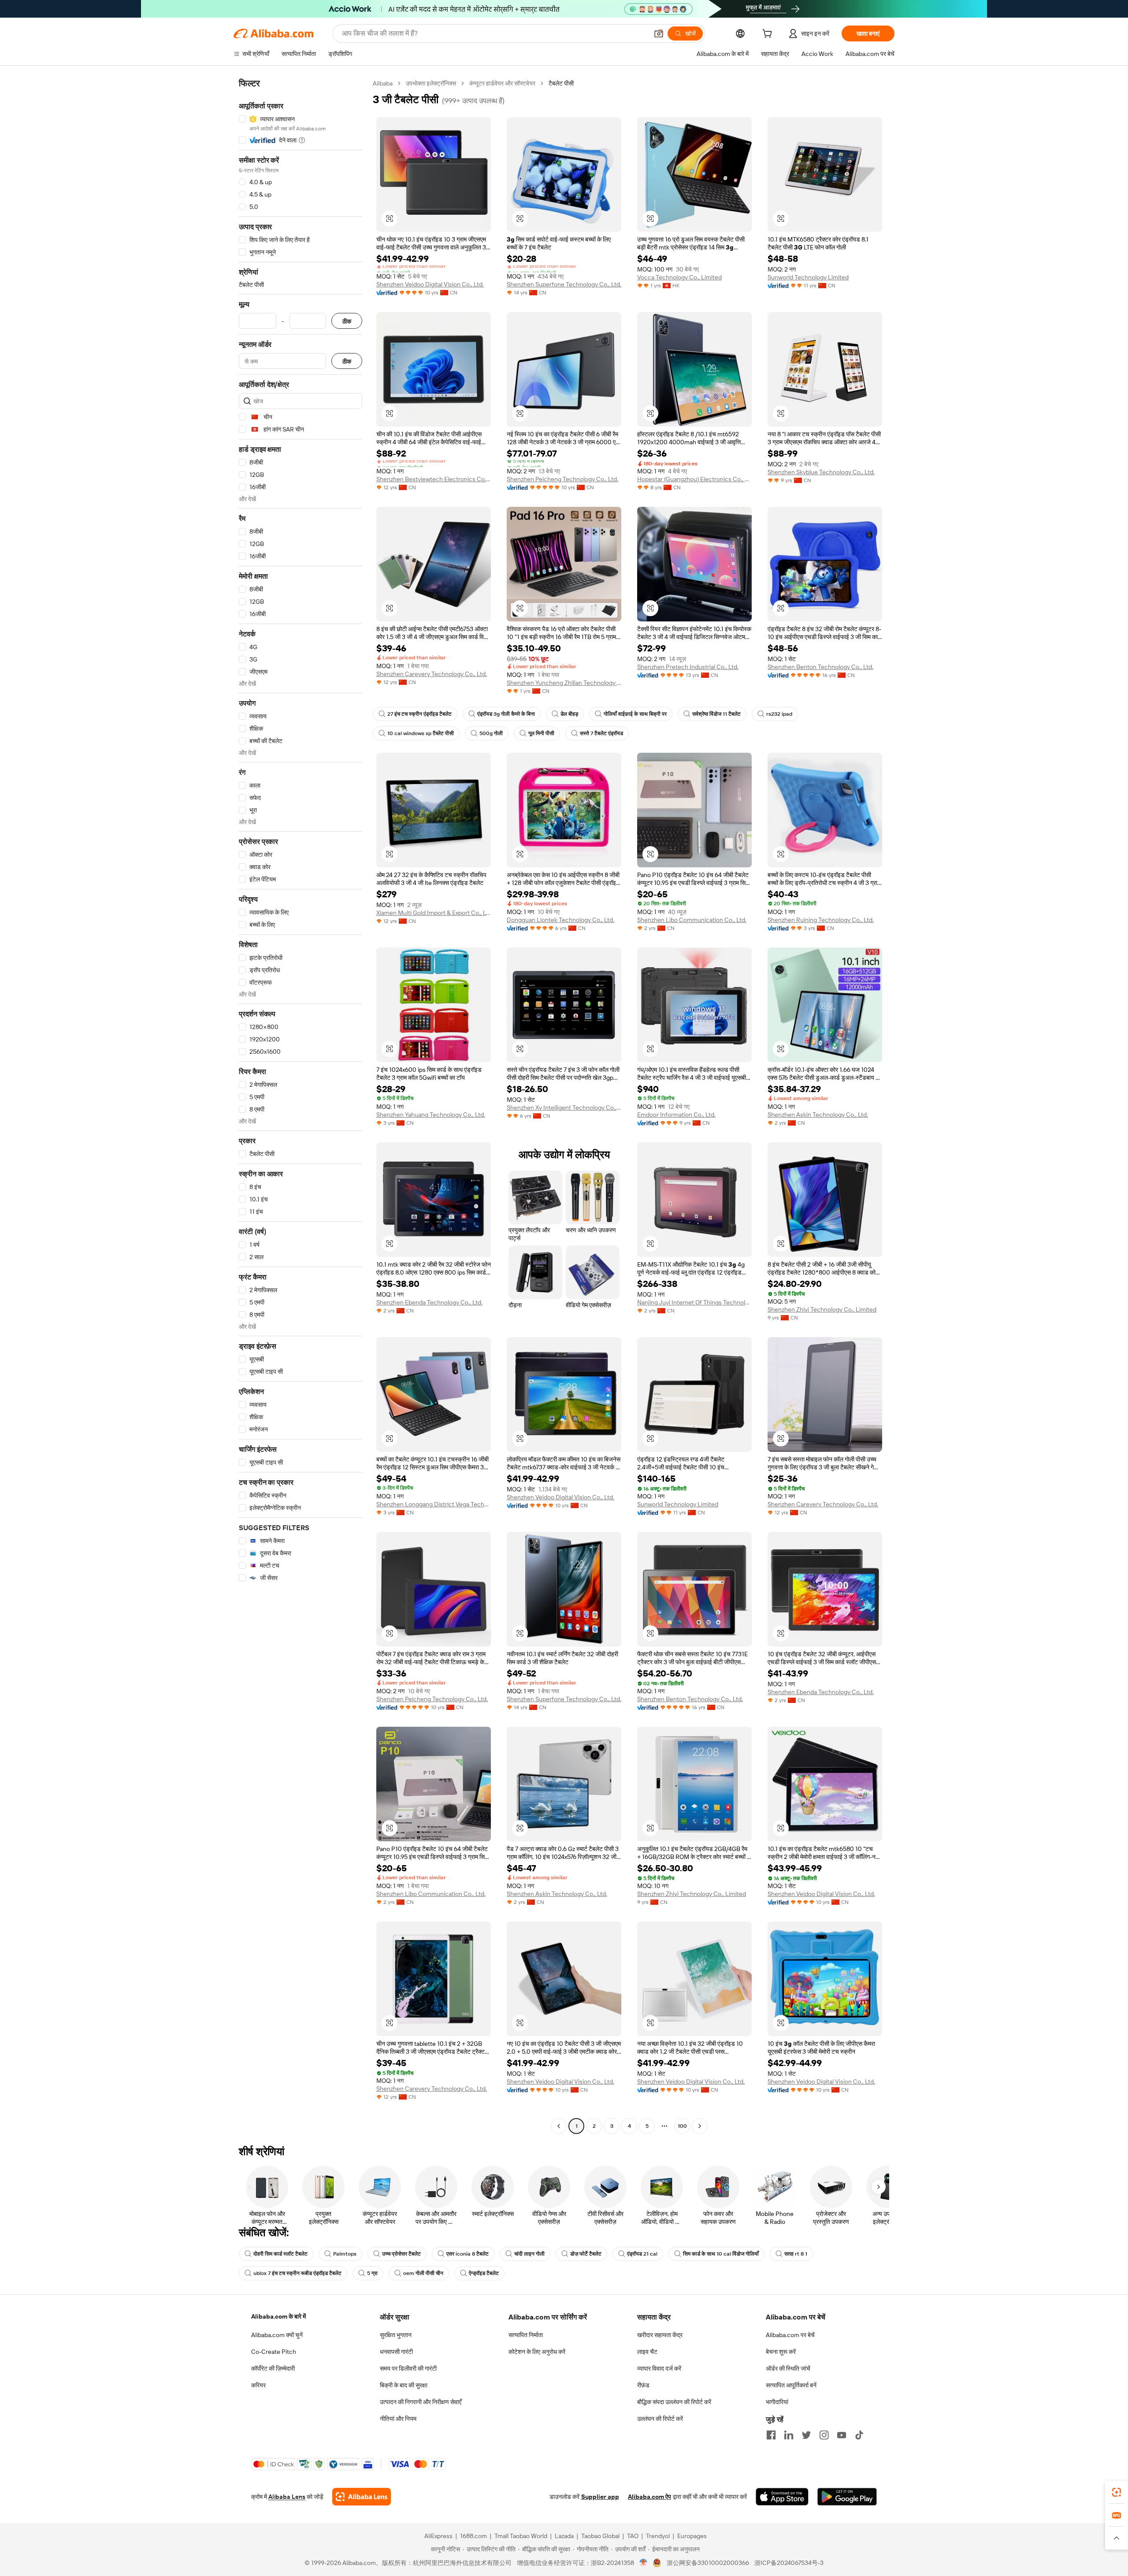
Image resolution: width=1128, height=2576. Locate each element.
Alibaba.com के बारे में (278, 2316)
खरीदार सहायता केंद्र (660, 2335)
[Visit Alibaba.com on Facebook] (771, 2435)
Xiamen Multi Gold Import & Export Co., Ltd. (434, 913)
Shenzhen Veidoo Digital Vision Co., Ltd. (430, 284)
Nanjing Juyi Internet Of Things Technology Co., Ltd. (694, 1302)
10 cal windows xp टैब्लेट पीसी (421, 733)
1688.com (473, 2536)
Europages (692, 2536)
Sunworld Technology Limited (808, 277)
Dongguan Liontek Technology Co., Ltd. (560, 920)
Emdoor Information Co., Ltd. (676, 1115)
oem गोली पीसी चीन (423, 2273)
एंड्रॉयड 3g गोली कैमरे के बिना (506, 714)
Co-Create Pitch (274, 2352)
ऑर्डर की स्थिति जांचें (788, 2368)
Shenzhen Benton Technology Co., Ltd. (820, 667)
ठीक (347, 321)
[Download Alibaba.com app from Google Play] (847, 2497)
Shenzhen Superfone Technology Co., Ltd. (564, 284)
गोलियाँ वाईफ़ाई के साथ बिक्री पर (635, 714)
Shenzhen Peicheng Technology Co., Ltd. (562, 479)
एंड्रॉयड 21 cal (642, 2254)
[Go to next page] (700, 2126)
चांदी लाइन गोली (529, 2254)
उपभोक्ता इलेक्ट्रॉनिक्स (431, 83)
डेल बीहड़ (569, 714)
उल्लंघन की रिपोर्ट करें (660, 2419)
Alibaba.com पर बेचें (790, 2335)
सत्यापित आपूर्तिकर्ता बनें (791, 2385)
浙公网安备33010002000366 (708, 2563)
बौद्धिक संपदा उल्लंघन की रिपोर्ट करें (674, 2402)
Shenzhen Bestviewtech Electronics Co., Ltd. (434, 479)
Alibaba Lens (287, 2497)
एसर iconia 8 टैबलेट (468, 2254)
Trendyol (658, 2536)
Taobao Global (600, 2536)
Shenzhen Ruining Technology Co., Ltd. (821, 920)
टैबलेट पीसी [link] (561, 83)
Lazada (564, 2536)
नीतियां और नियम (398, 2419)
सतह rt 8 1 (796, 2254)
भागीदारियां (777, 2402)
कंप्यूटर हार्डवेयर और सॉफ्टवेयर (502, 83)
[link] (1117, 2492)
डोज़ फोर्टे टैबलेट (586, 2254)
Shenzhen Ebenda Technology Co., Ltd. (429, 1302)
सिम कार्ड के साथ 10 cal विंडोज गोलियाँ (721, 2254)
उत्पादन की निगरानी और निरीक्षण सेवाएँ (421, 2402)
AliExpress (438, 2536)
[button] (659, 33)
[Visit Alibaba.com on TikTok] (859, 2435)
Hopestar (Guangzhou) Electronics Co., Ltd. (694, 479)
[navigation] (301, 1106)
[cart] (769, 35)
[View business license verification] (644, 2563)
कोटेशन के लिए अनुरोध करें (537, 2352)
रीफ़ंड (643, 2385)
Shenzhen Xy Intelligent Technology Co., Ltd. (564, 1108)
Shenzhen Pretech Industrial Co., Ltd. (688, 667)
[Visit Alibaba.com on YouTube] (842, 2435)
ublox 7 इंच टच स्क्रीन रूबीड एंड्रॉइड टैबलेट (297, 2273)
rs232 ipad (779, 714)
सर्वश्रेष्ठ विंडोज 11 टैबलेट (716, 714)
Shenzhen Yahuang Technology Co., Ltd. (431, 1115)
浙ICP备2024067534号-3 (789, 2563)
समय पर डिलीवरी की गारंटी (408, 2368)
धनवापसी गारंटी (396, 2352)
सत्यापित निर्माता (526, 2335)
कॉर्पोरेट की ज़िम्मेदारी (273, 2368)
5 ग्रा (372, 2273)
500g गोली (491, 733)
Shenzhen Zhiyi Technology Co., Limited (822, 1309)
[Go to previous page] (559, 2126)
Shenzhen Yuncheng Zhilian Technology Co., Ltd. (564, 683)
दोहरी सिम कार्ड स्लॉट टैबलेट (280, 2254)
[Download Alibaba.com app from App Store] (782, 2497)
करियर (258, 2385)
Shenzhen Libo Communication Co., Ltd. (692, 920)
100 (682, 2126)
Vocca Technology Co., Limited (679, 277)
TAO (633, 2536)
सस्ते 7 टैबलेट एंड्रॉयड (601, 733)
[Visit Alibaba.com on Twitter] (806, 2435)
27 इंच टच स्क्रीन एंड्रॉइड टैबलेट (419, 714)
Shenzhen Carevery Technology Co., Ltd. (432, 674)
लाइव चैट (647, 2352)
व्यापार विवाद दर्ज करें (659, 2368)
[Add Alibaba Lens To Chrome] (362, 2497)
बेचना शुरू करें (781, 2352)
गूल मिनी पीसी (541, 733)
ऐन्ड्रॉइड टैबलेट (484, 2273)
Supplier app (600, 2497)
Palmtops (345, 2254)
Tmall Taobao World (521, 2536)
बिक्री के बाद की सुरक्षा (404, 2385)
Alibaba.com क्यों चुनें (277, 2335)
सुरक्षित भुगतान (396, 2335)
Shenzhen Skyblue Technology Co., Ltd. (821, 472)
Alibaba (383, 83)
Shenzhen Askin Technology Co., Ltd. (818, 1115)
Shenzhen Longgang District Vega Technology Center (434, 1504)
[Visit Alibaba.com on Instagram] (824, 2435)
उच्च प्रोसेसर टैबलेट (401, 2254)
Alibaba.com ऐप (649, 2497)
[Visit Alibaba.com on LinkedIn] (789, 2435)
